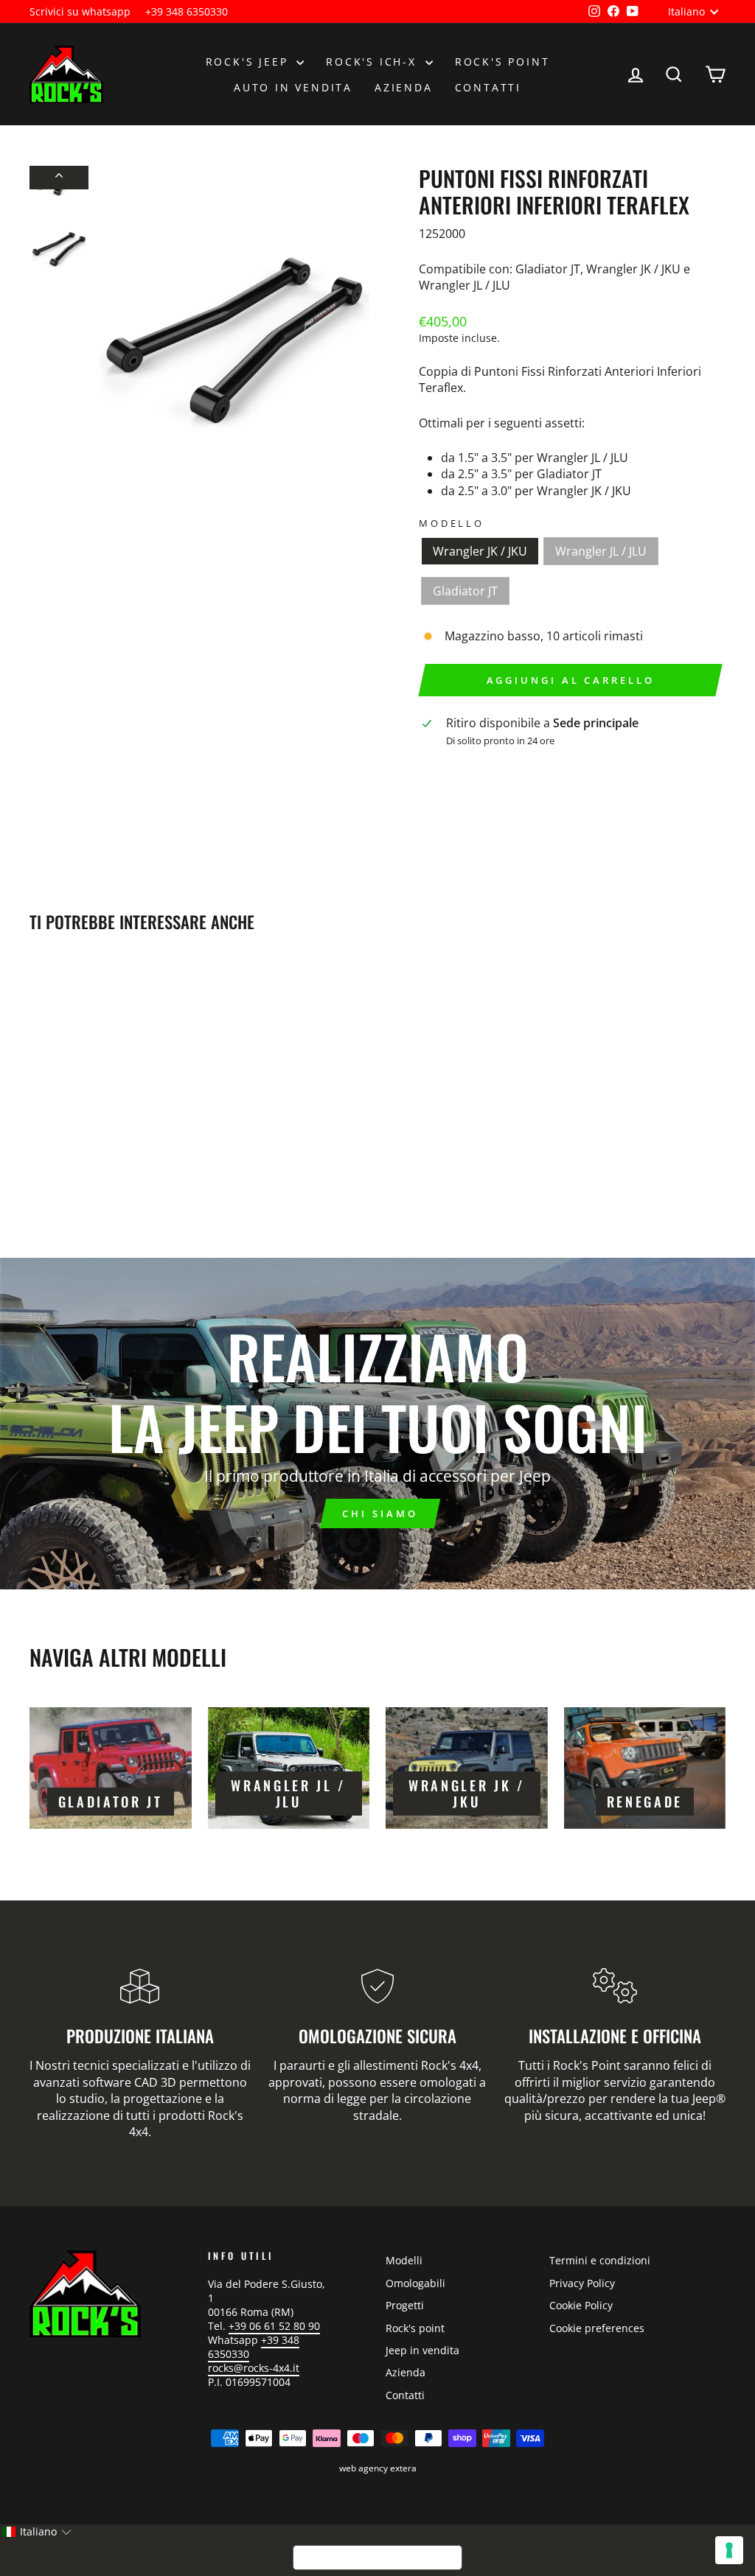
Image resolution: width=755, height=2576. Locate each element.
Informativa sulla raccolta (377, 2558)
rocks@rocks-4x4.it (254, 2368)
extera (403, 2468)
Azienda (404, 87)
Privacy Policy (582, 2283)
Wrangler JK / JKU (480, 551)
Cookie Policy (581, 2305)
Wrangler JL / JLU (601, 551)
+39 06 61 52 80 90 (274, 2326)
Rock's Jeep (250, 62)
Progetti (405, 2305)
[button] (36, 2532)
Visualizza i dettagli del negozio (513, 765)
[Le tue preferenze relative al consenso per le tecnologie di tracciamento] (729, 2550)
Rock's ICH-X (373, 62)
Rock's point (502, 62)
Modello (452, 524)
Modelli (404, 2260)
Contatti (488, 87)
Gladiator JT (465, 591)
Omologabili (415, 2283)
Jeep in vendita (422, 2350)
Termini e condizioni (600, 2260)
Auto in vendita (293, 87)
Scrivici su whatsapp (80, 11)
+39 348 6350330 (187, 11)
